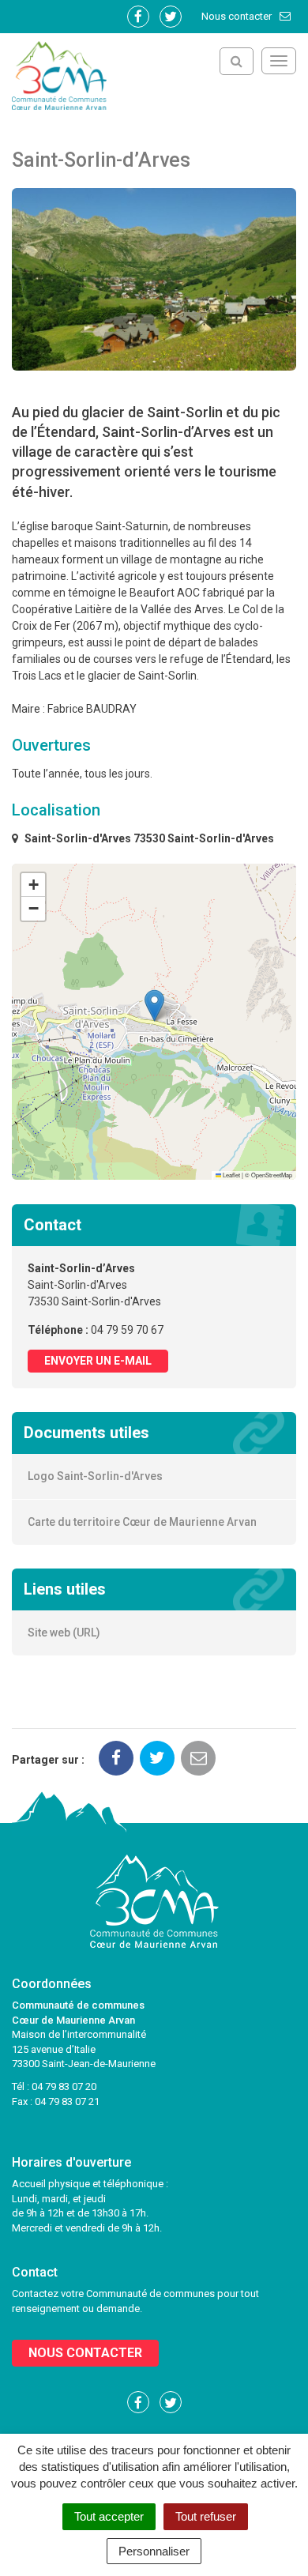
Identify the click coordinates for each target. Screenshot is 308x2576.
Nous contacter (238, 16)
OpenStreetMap (272, 1175)
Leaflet (231, 1175)
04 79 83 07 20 (64, 2086)
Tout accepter (109, 2516)
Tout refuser (206, 2516)
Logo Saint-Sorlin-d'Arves (95, 1476)
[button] (154, 1006)
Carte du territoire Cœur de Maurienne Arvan (142, 1522)
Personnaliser (154, 2551)
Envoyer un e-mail (98, 1361)
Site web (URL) (64, 1633)
